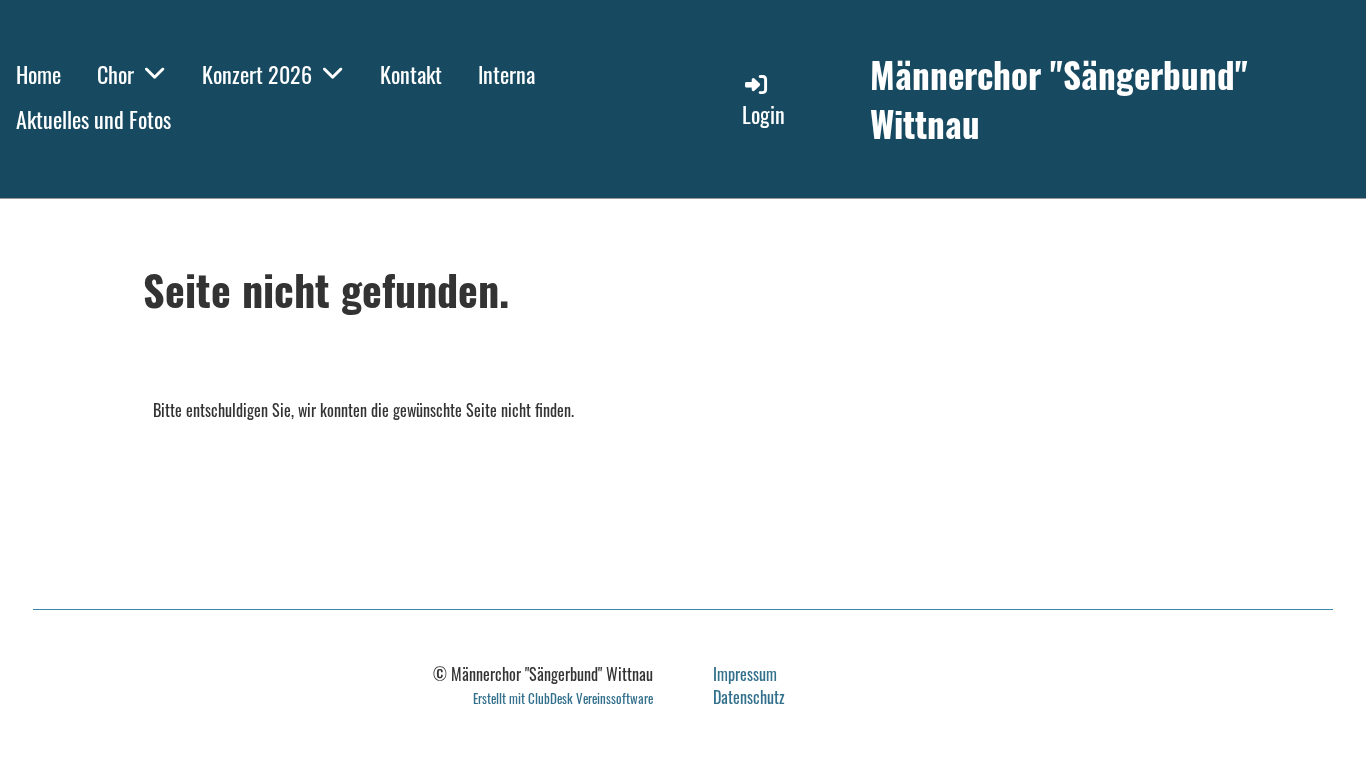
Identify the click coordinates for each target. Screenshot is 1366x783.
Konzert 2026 (257, 74)
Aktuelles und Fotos (93, 119)
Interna (506, 74)
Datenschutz (749, 697)
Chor (115, 74)
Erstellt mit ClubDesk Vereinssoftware (563, 698)
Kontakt (411, 74)
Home (38, 74)
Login (763, 114)
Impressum (745, 674)
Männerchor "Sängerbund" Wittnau (1059, 99)
